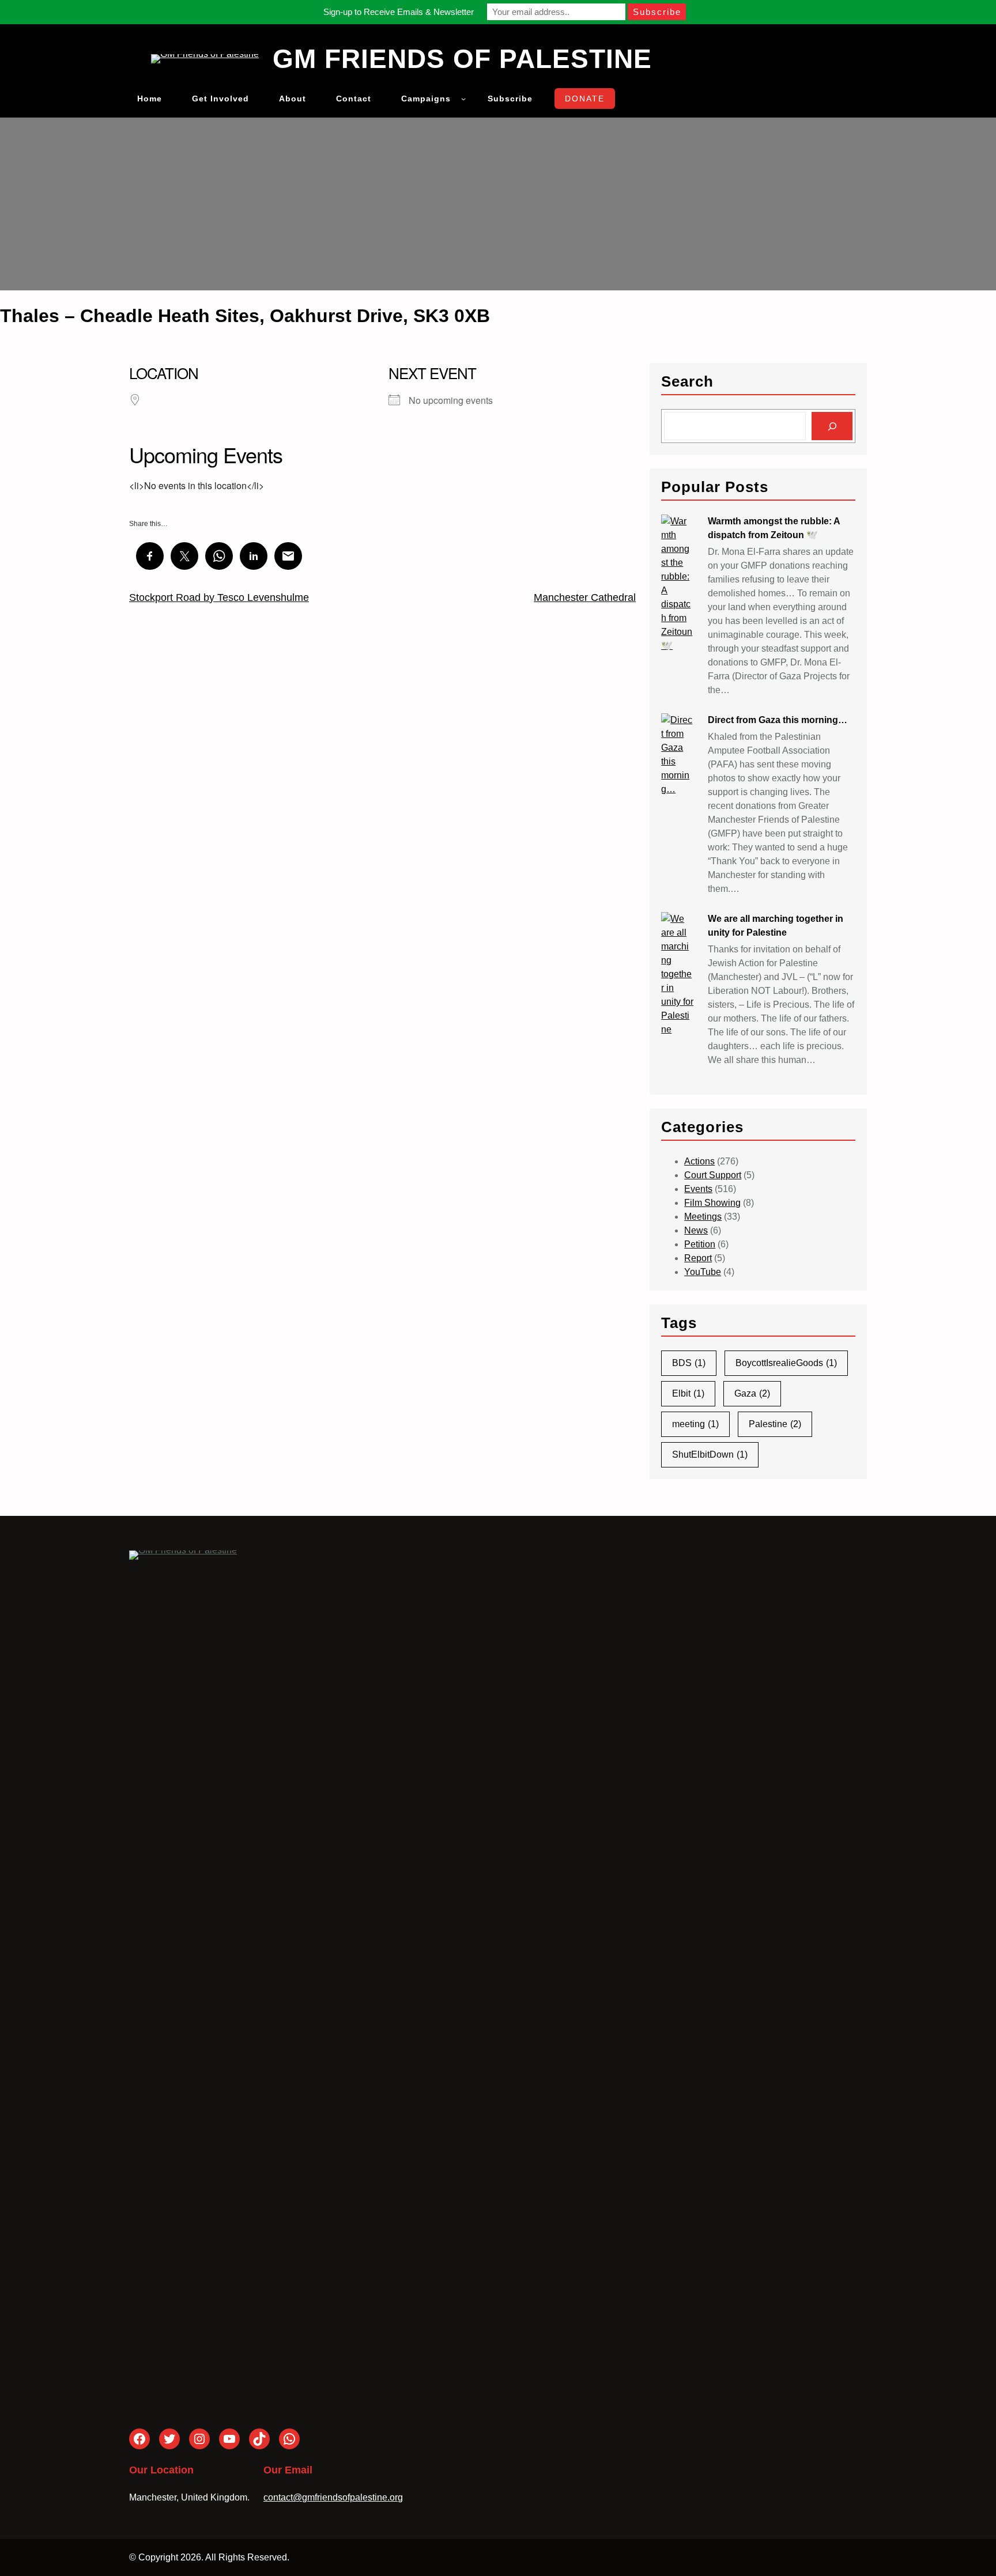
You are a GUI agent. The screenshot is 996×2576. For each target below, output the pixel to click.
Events (698, 1189)
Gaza (752, 1393)
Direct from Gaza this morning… (778, 720)
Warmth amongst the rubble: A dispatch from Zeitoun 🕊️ (774, 528)
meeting (695, 1424)
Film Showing (712, 1203)
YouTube (703, 1272)
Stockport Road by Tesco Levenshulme (219, 597)
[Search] (832, 426)
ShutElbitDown (710, 1455)
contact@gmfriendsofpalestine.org (333, 2497)
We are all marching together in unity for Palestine (776, 926)
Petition (700, 1244)
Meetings (703, 1217)
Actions (699, 1161)
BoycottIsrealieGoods (786, 1363)
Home (150, 99)
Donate (585, 99)
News (696, 1230)
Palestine (775, 1424)
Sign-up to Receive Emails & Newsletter (399, 12)
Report (698, 1258)
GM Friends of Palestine (462, 59)
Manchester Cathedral (585, 597)
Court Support (713, 1175)
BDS (689, 1363)
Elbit (688, 1393)
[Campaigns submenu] (463, 99)
